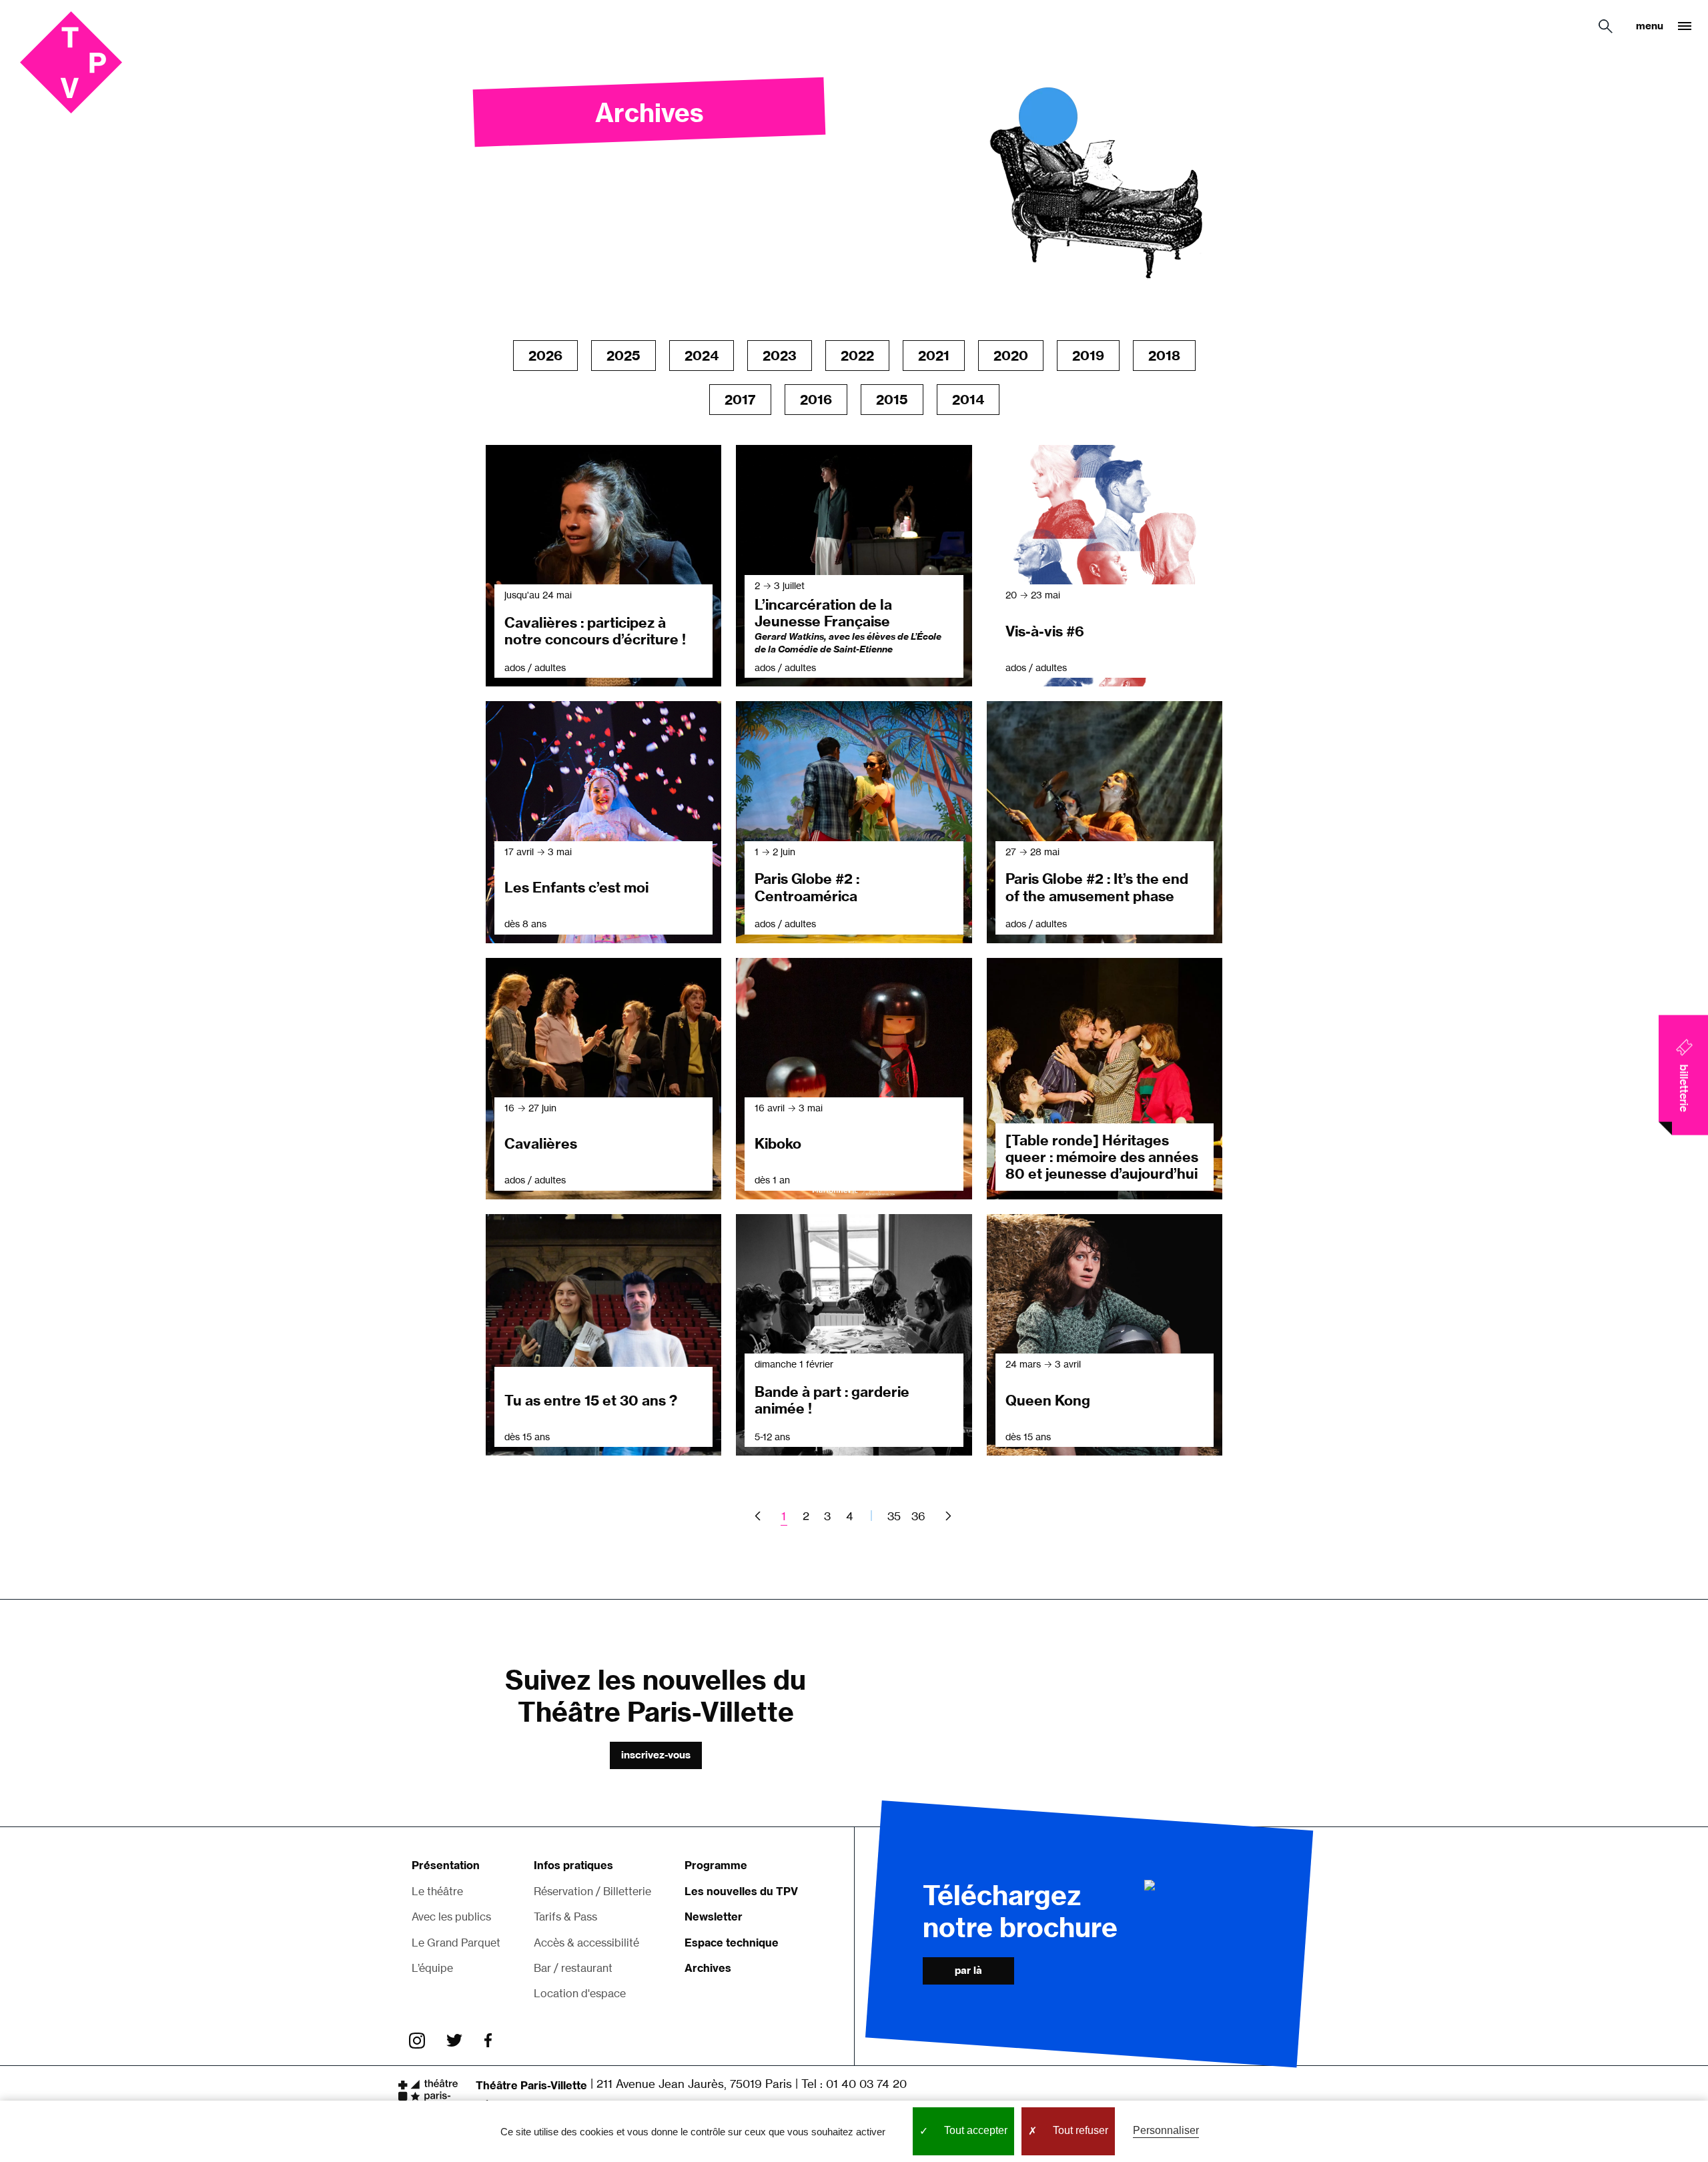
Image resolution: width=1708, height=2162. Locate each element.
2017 (740, 399)
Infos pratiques (573, 1865)
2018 (1164, 355)
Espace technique (732, 1943)
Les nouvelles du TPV (741, 1891)
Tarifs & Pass (565, 1917)
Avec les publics (451, 1917)
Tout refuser (1079, 2130)
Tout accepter (974, 2130)
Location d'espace (580, 1993)
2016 (816, 399)
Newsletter (714, 1917)
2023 (780, 355)
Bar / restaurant (573, 1968)
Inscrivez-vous (656, 1755)
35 (894, 1516)
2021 (934, 355)
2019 (1088, 355)
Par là (968, 1970)
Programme (716, 1865)
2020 (1011, 355)
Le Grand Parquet (456, 1943)
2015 (892, 399)
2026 (545, 355)
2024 (702, 355)
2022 (857, 355)
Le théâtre (437, 1891)
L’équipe (432, 1968)
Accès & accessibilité (586, 1943)
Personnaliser (1166, 2130)
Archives (708, 1968)
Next (946, 1516)
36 (918, 1516)
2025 (623, 355)
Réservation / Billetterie (592, 1891)
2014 (968, 399)
